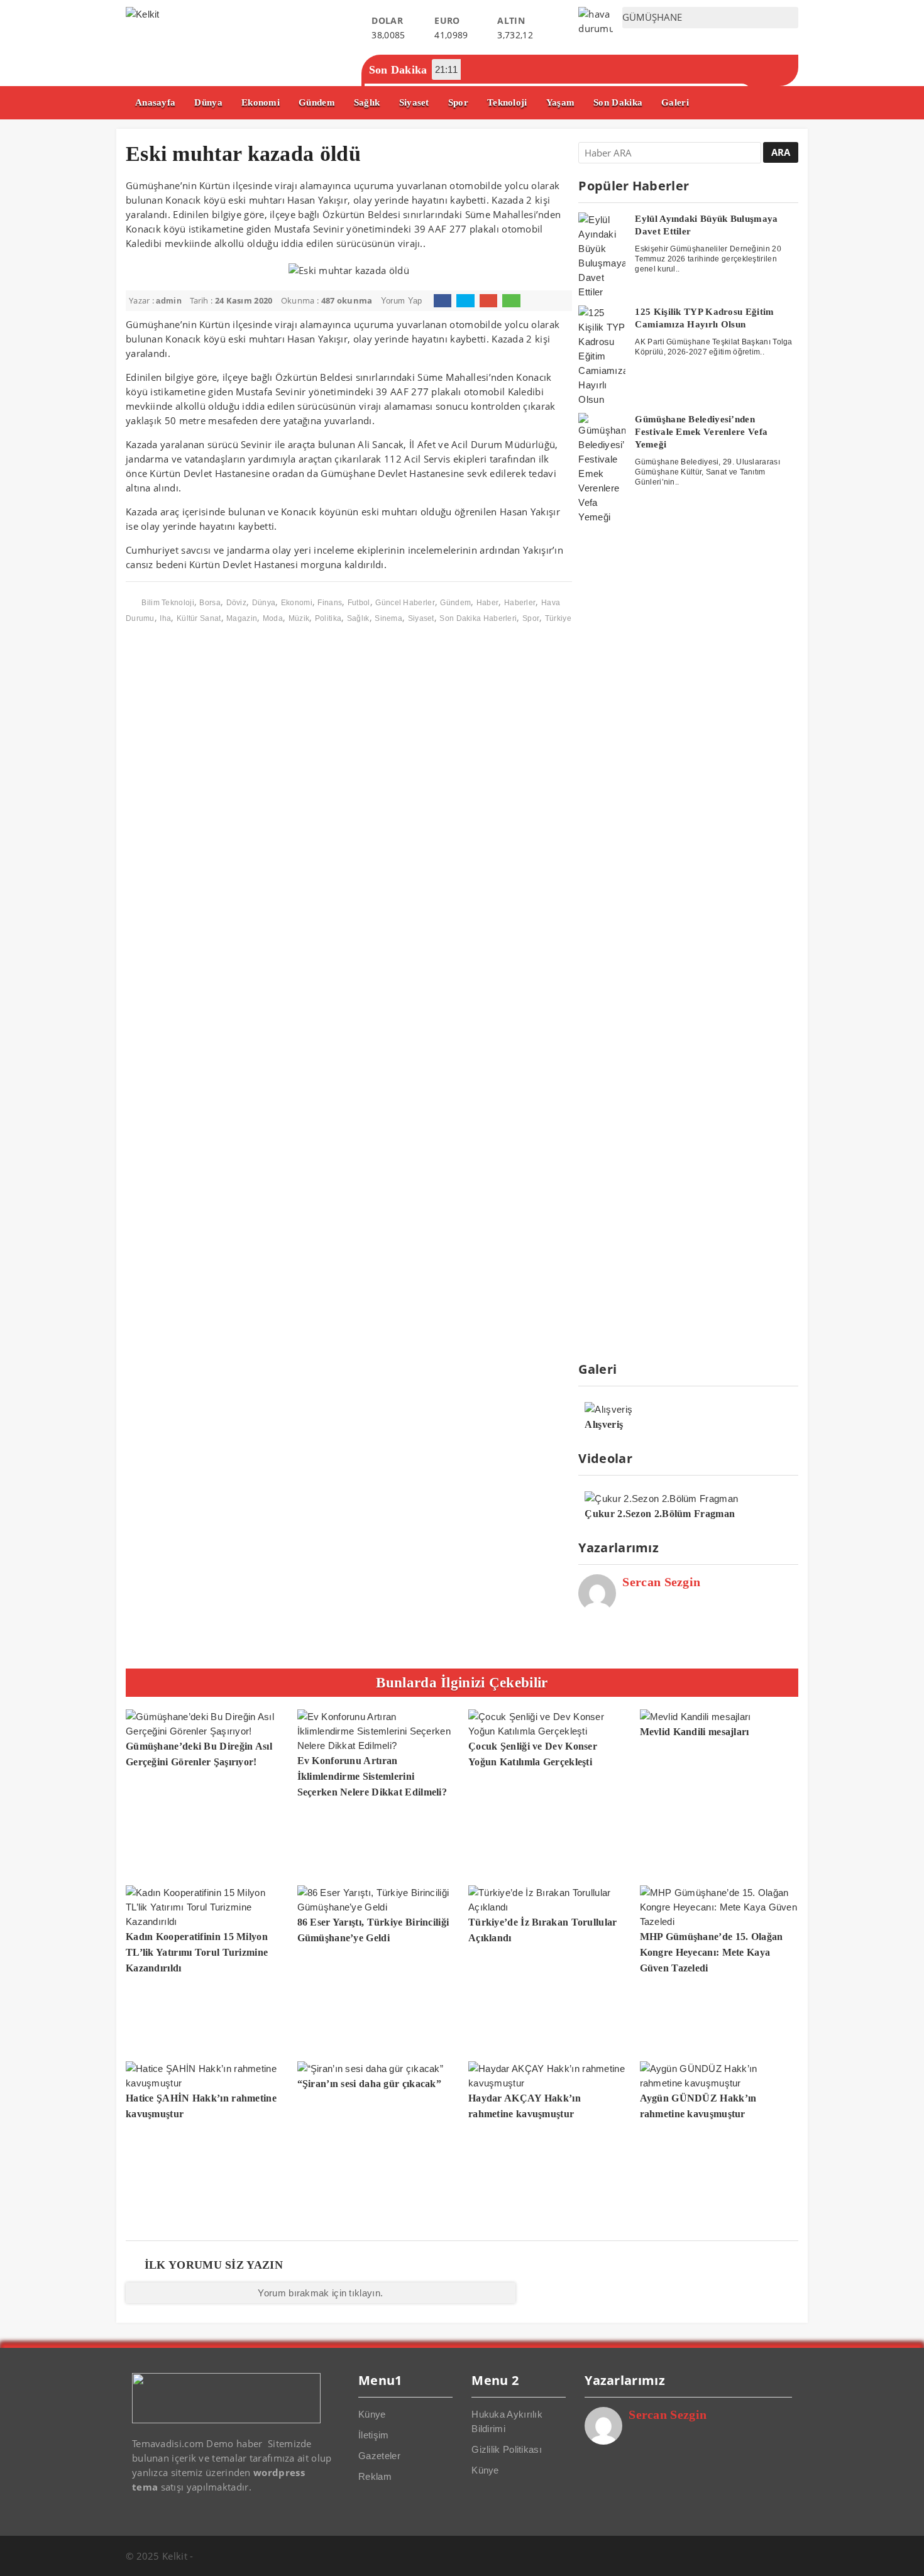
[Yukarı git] (902, 2554)
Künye (372, 2414)
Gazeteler (379, 2456)
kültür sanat (199, 618)
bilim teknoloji (168, 603)
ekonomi (297, 603)
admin (169, 301)
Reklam (375, 2476)
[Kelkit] (143, 14)
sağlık (358, 618)
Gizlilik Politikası (507, 2449)
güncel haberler (405, 603)
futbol (359, 603)
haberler (520, 603)
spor (531, 618)
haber (488, 603)
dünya (264, 603)
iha (165, 618)
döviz (237, 603)
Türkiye (558, 618)
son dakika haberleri (478, 618)
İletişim (373, 2435)
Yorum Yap (402, 301)
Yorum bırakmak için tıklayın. (320, 2293)
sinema (388, 618)
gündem (455, 603)
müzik (299, 618)
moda (273, 618)
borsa (210, 603)
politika (328, 618)
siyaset (421, 618)
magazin (242, 618)
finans (330, 603)
